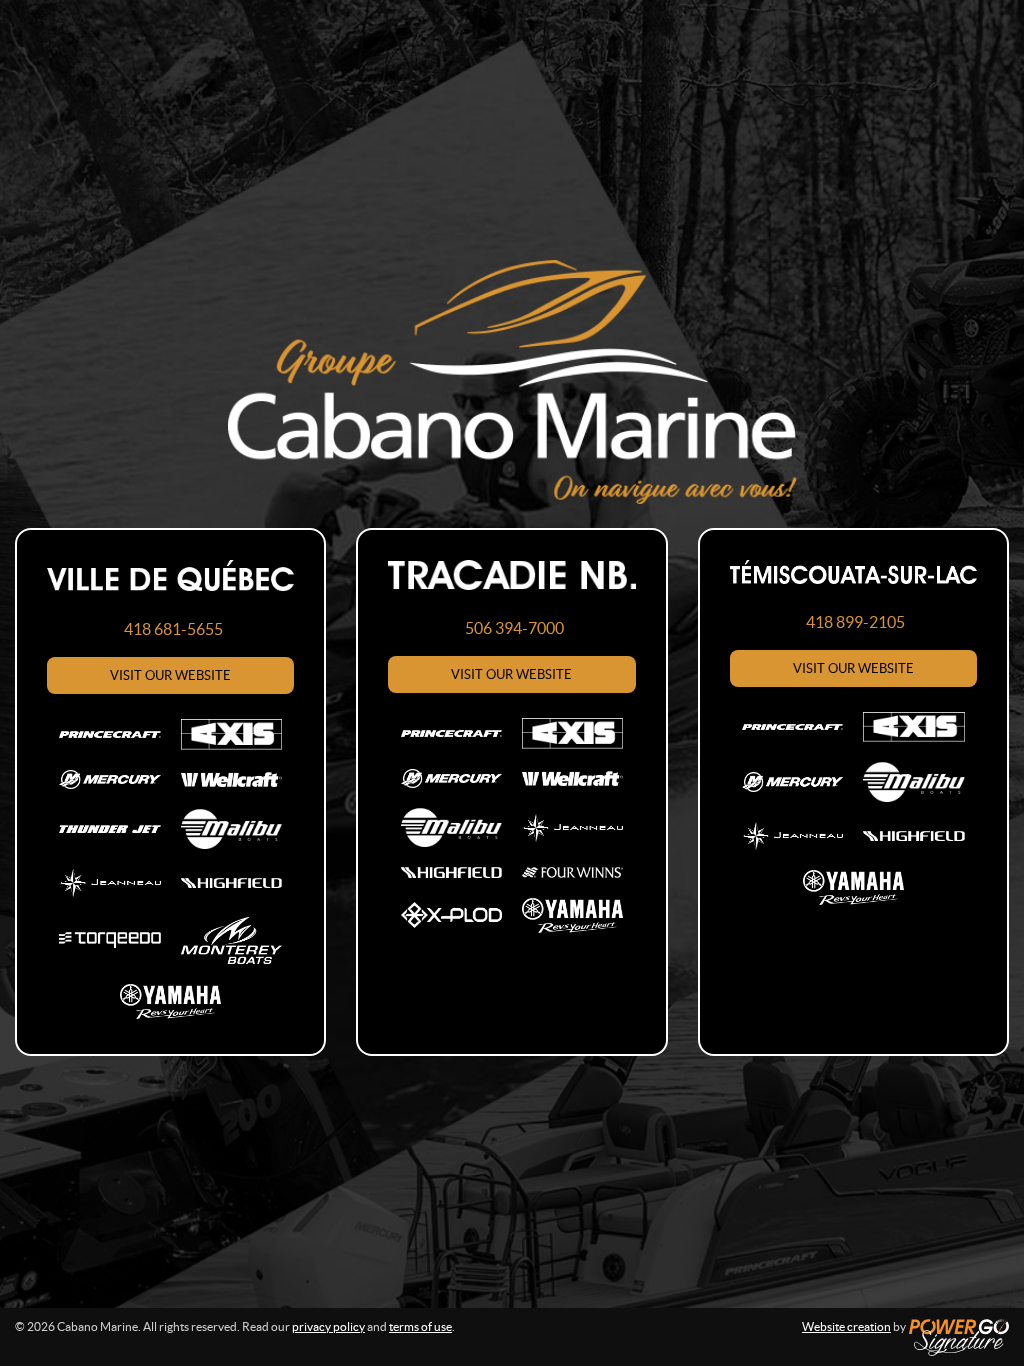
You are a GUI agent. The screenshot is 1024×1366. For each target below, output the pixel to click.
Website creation (846, 1326)
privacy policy (328, 1326)
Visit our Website (170, 675)
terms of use (420, 1326)
